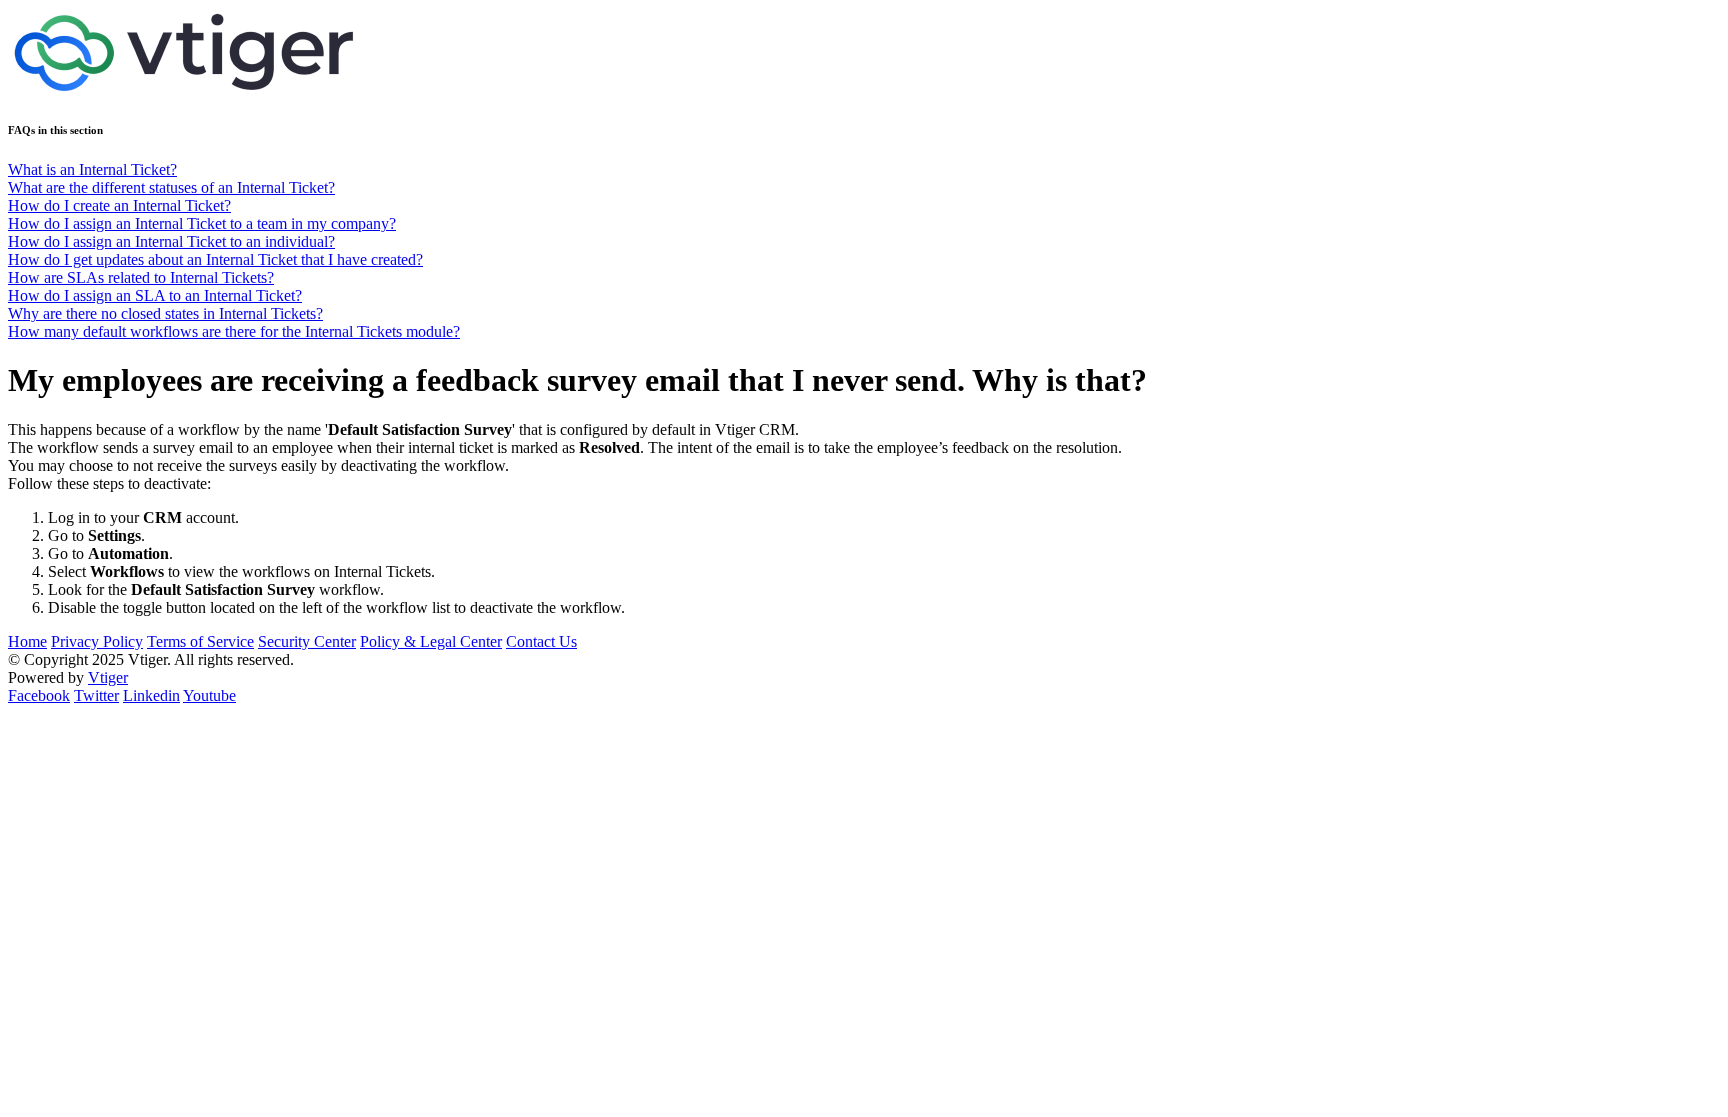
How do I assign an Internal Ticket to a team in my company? (202, 223)
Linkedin (151, 695)
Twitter (96, 695)
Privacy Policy (97, 641)
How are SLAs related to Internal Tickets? (141, 277)
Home (27, 641)
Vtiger (108, 677)
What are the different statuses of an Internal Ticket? (171, 187)
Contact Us (541, 641)
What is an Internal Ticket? (92, 169)
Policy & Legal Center (431, 641)
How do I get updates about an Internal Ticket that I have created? (215, 259)
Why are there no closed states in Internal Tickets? (165, 313)
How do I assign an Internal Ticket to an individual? (171, 241)
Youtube (209, 695)
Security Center (307, 641)
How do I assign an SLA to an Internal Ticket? (155, 295)
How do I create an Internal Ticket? (119, 205)
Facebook (39, 695)
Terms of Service (200, 641)
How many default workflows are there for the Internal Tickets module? (234, 331)
